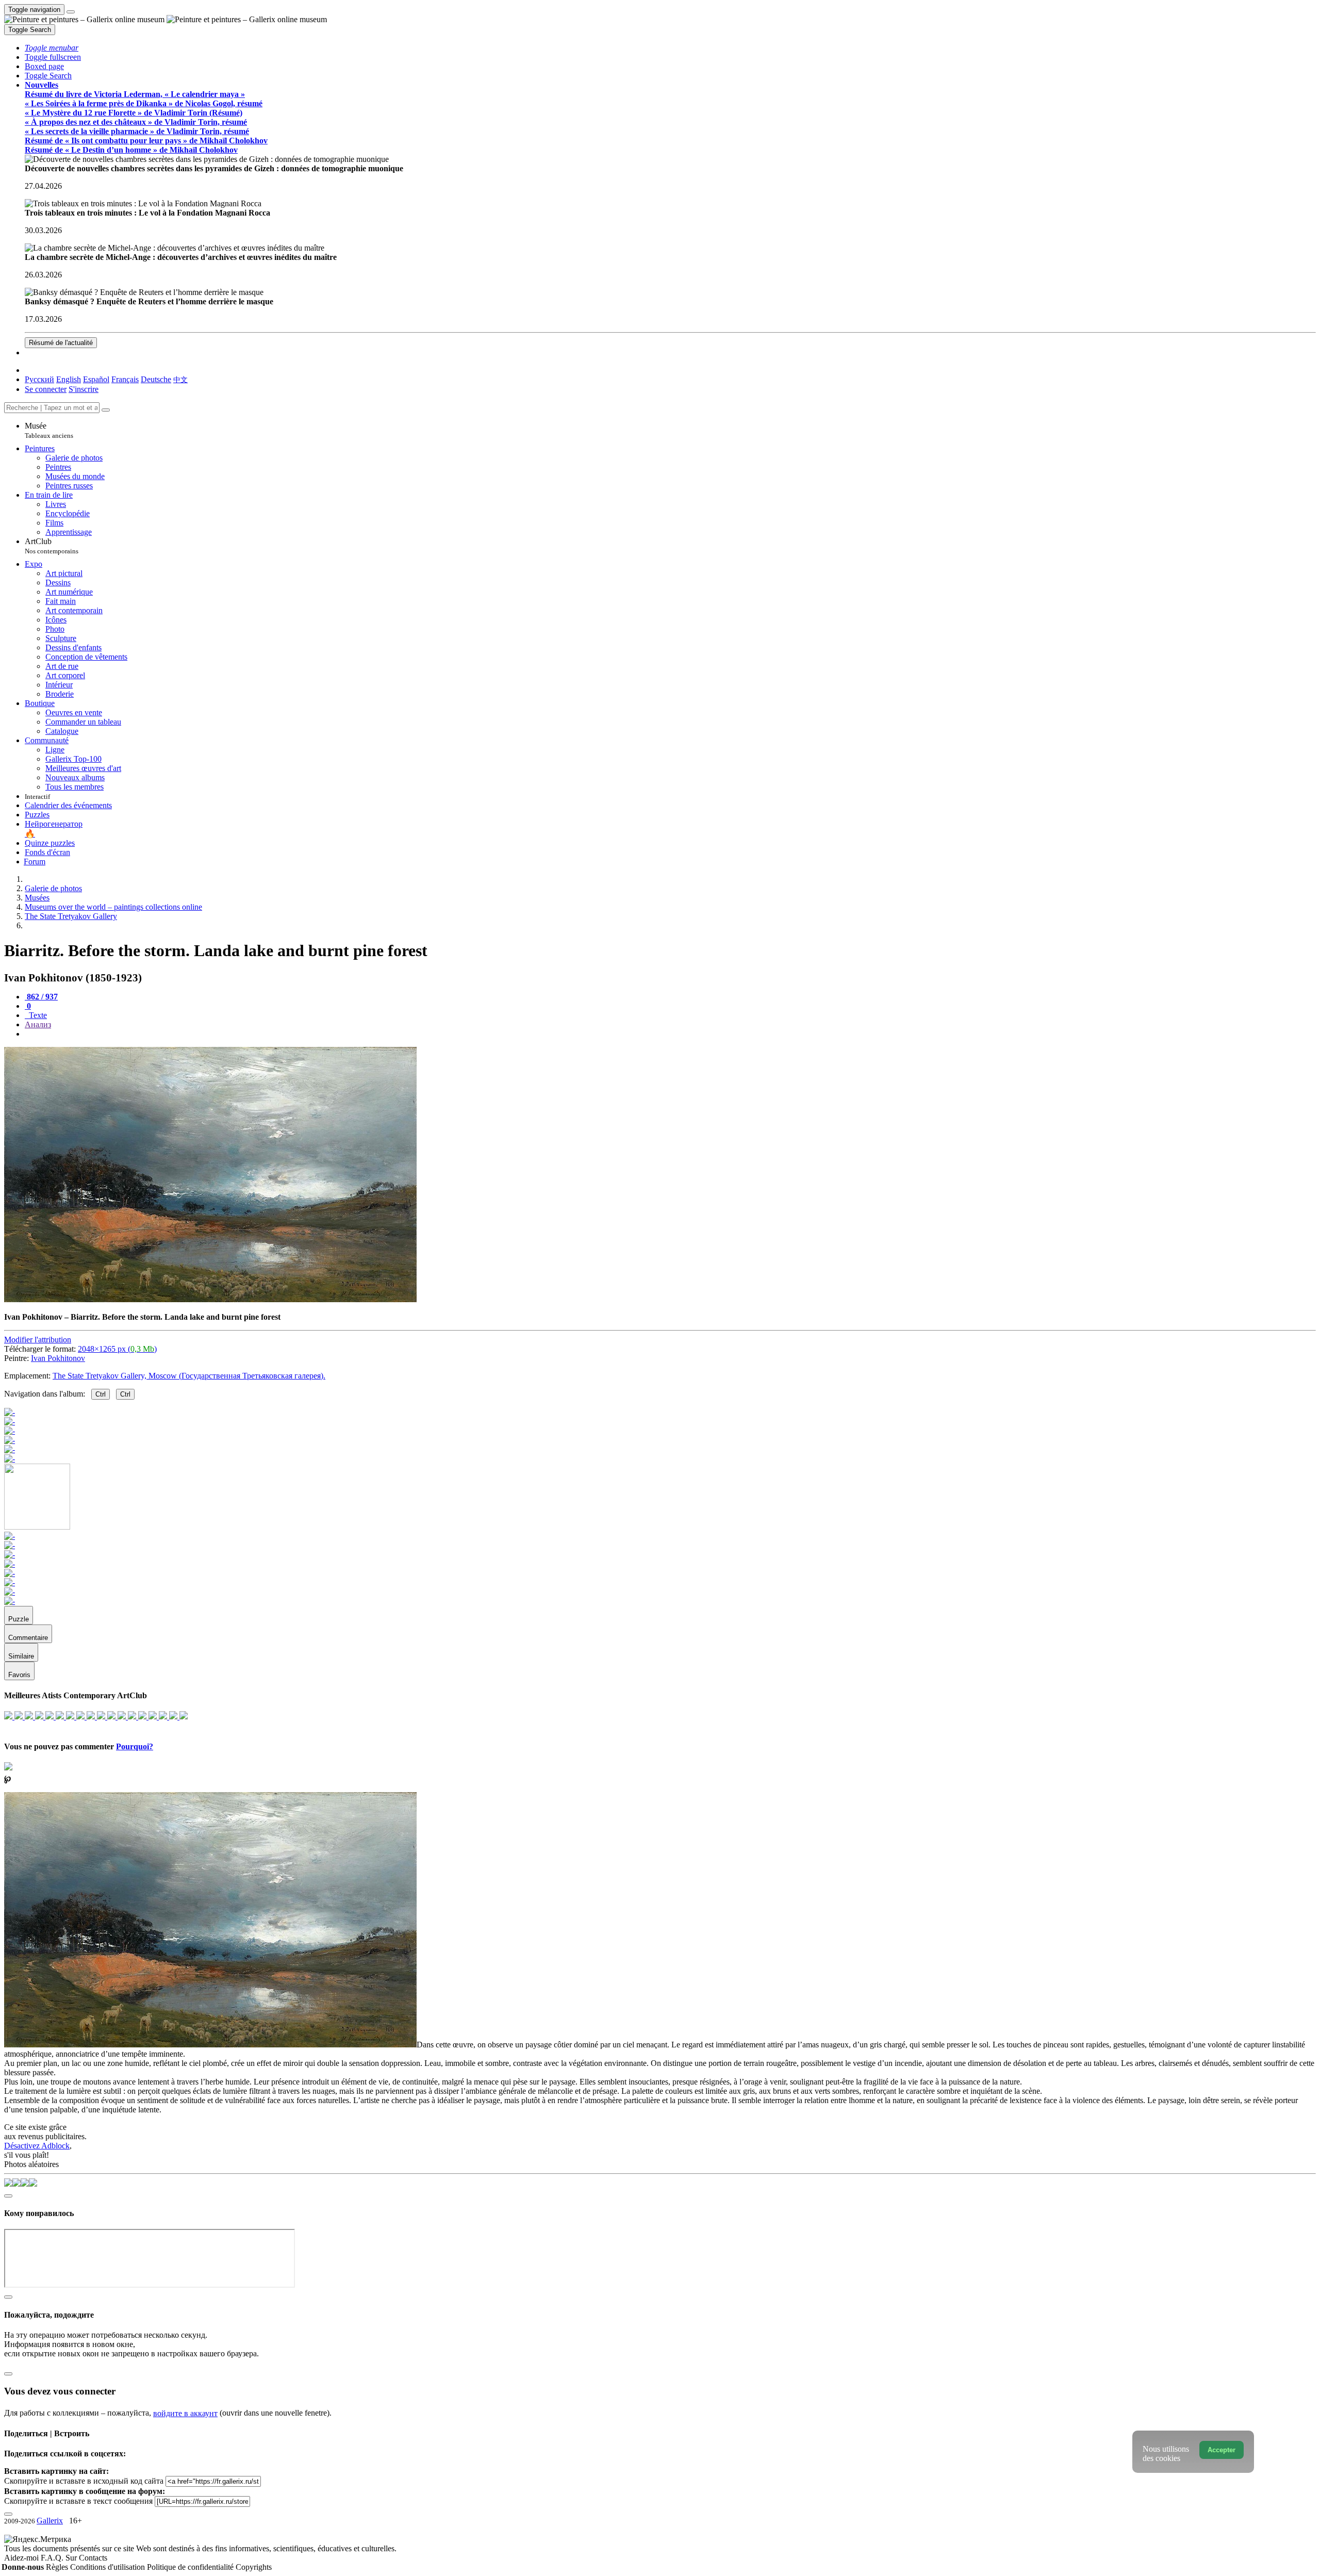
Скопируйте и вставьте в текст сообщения (78, 2501)
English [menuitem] (69, 379)
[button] (52, 48)
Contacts (93, 2558)
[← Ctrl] (10, 1459)
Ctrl (101, 1394)
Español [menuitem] (96, 379)
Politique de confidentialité (191, 2567)
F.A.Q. (53, 2558)
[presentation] (670, 1034)
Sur (72, 2558)
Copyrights (254, 2567)
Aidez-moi (22, 2558)
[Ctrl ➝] (10, 1536)
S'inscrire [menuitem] (84, 389)
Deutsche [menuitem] (156, 379)
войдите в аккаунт (185, 2413)
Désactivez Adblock (37, 2146)
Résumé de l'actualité (61, 343)
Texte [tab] (37, 1015)
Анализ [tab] (38, 1024)
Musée (49, 430)
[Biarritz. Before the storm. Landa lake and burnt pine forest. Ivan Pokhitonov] (210, 1299)
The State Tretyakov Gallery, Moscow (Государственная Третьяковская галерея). (189, 1376)
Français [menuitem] (125, 379)
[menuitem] (180, 379)
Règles (58, 2567)
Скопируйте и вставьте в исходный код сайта (84, 2481)
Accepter (1222, 2450)
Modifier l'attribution (38, 1340)
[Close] (106, 410)
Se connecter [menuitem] (46, 389)
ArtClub (52, 546)
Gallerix (50, 2521)
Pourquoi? (135, 1746)
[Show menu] (71, 12)
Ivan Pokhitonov (58, 1358)
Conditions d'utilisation (109, 2567)
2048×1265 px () (117, 1349)
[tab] (41, 997)
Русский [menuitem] (39, 379)
